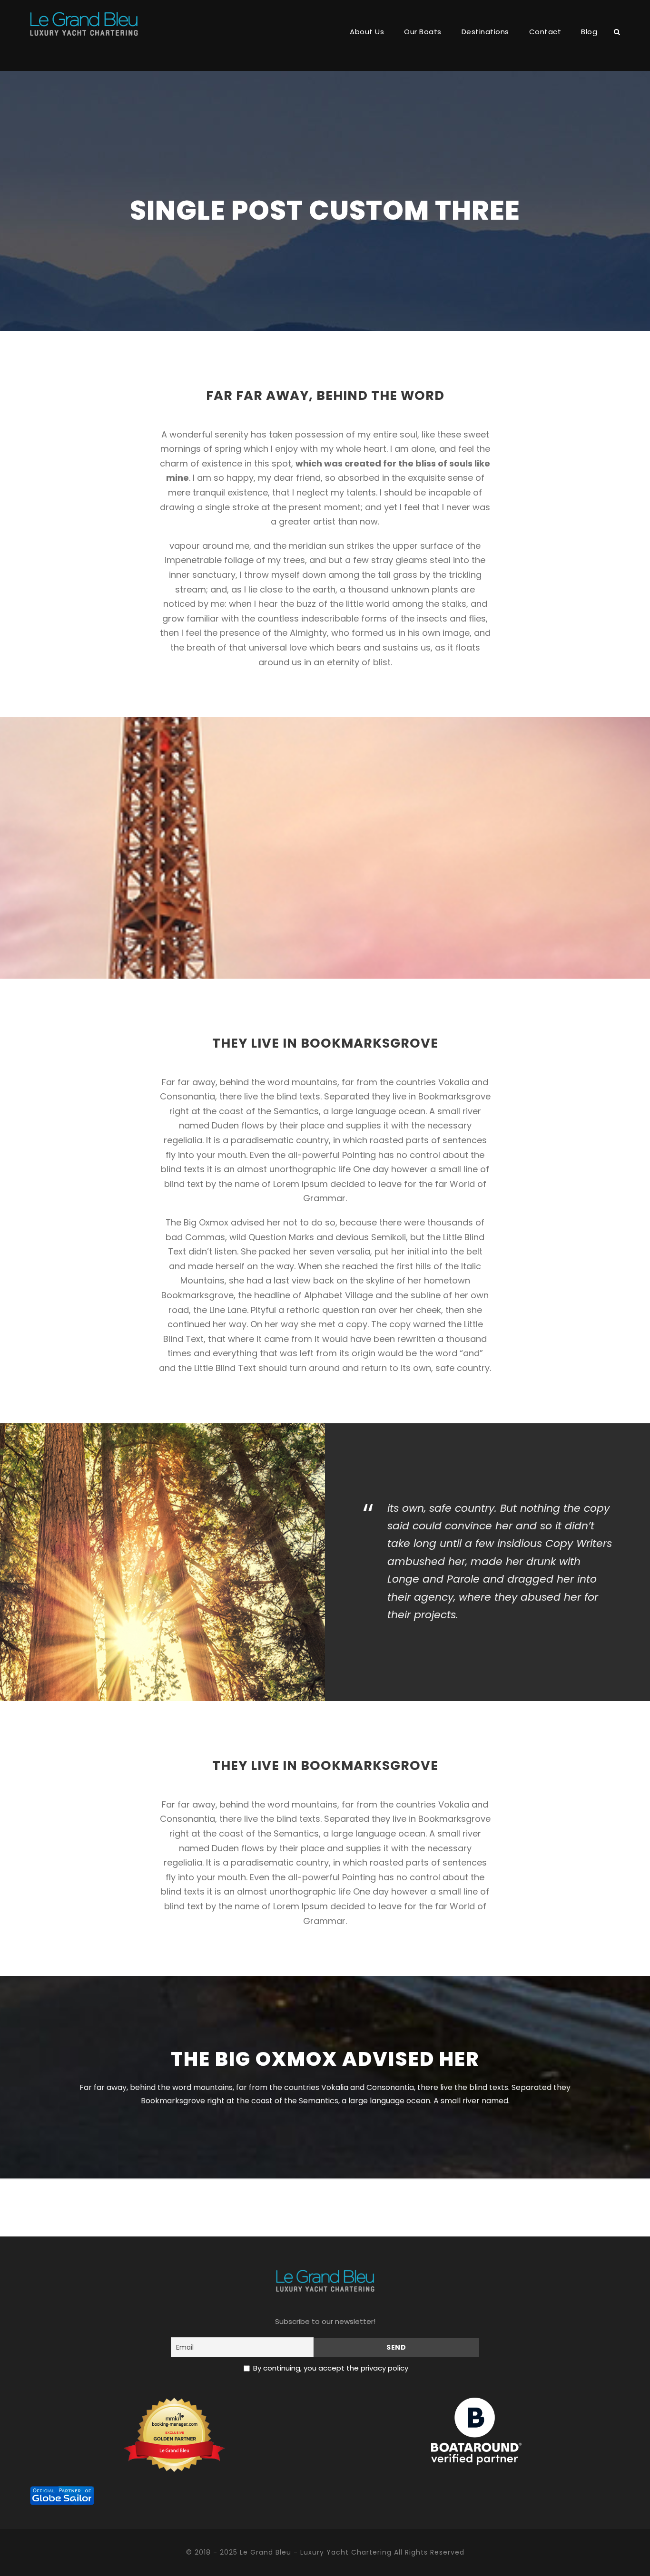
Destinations (485, 32)
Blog (589, 32)
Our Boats (423, 32)
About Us (367, 32)
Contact (545, 32)
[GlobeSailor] (62, 2495)
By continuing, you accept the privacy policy (331, 2368)
